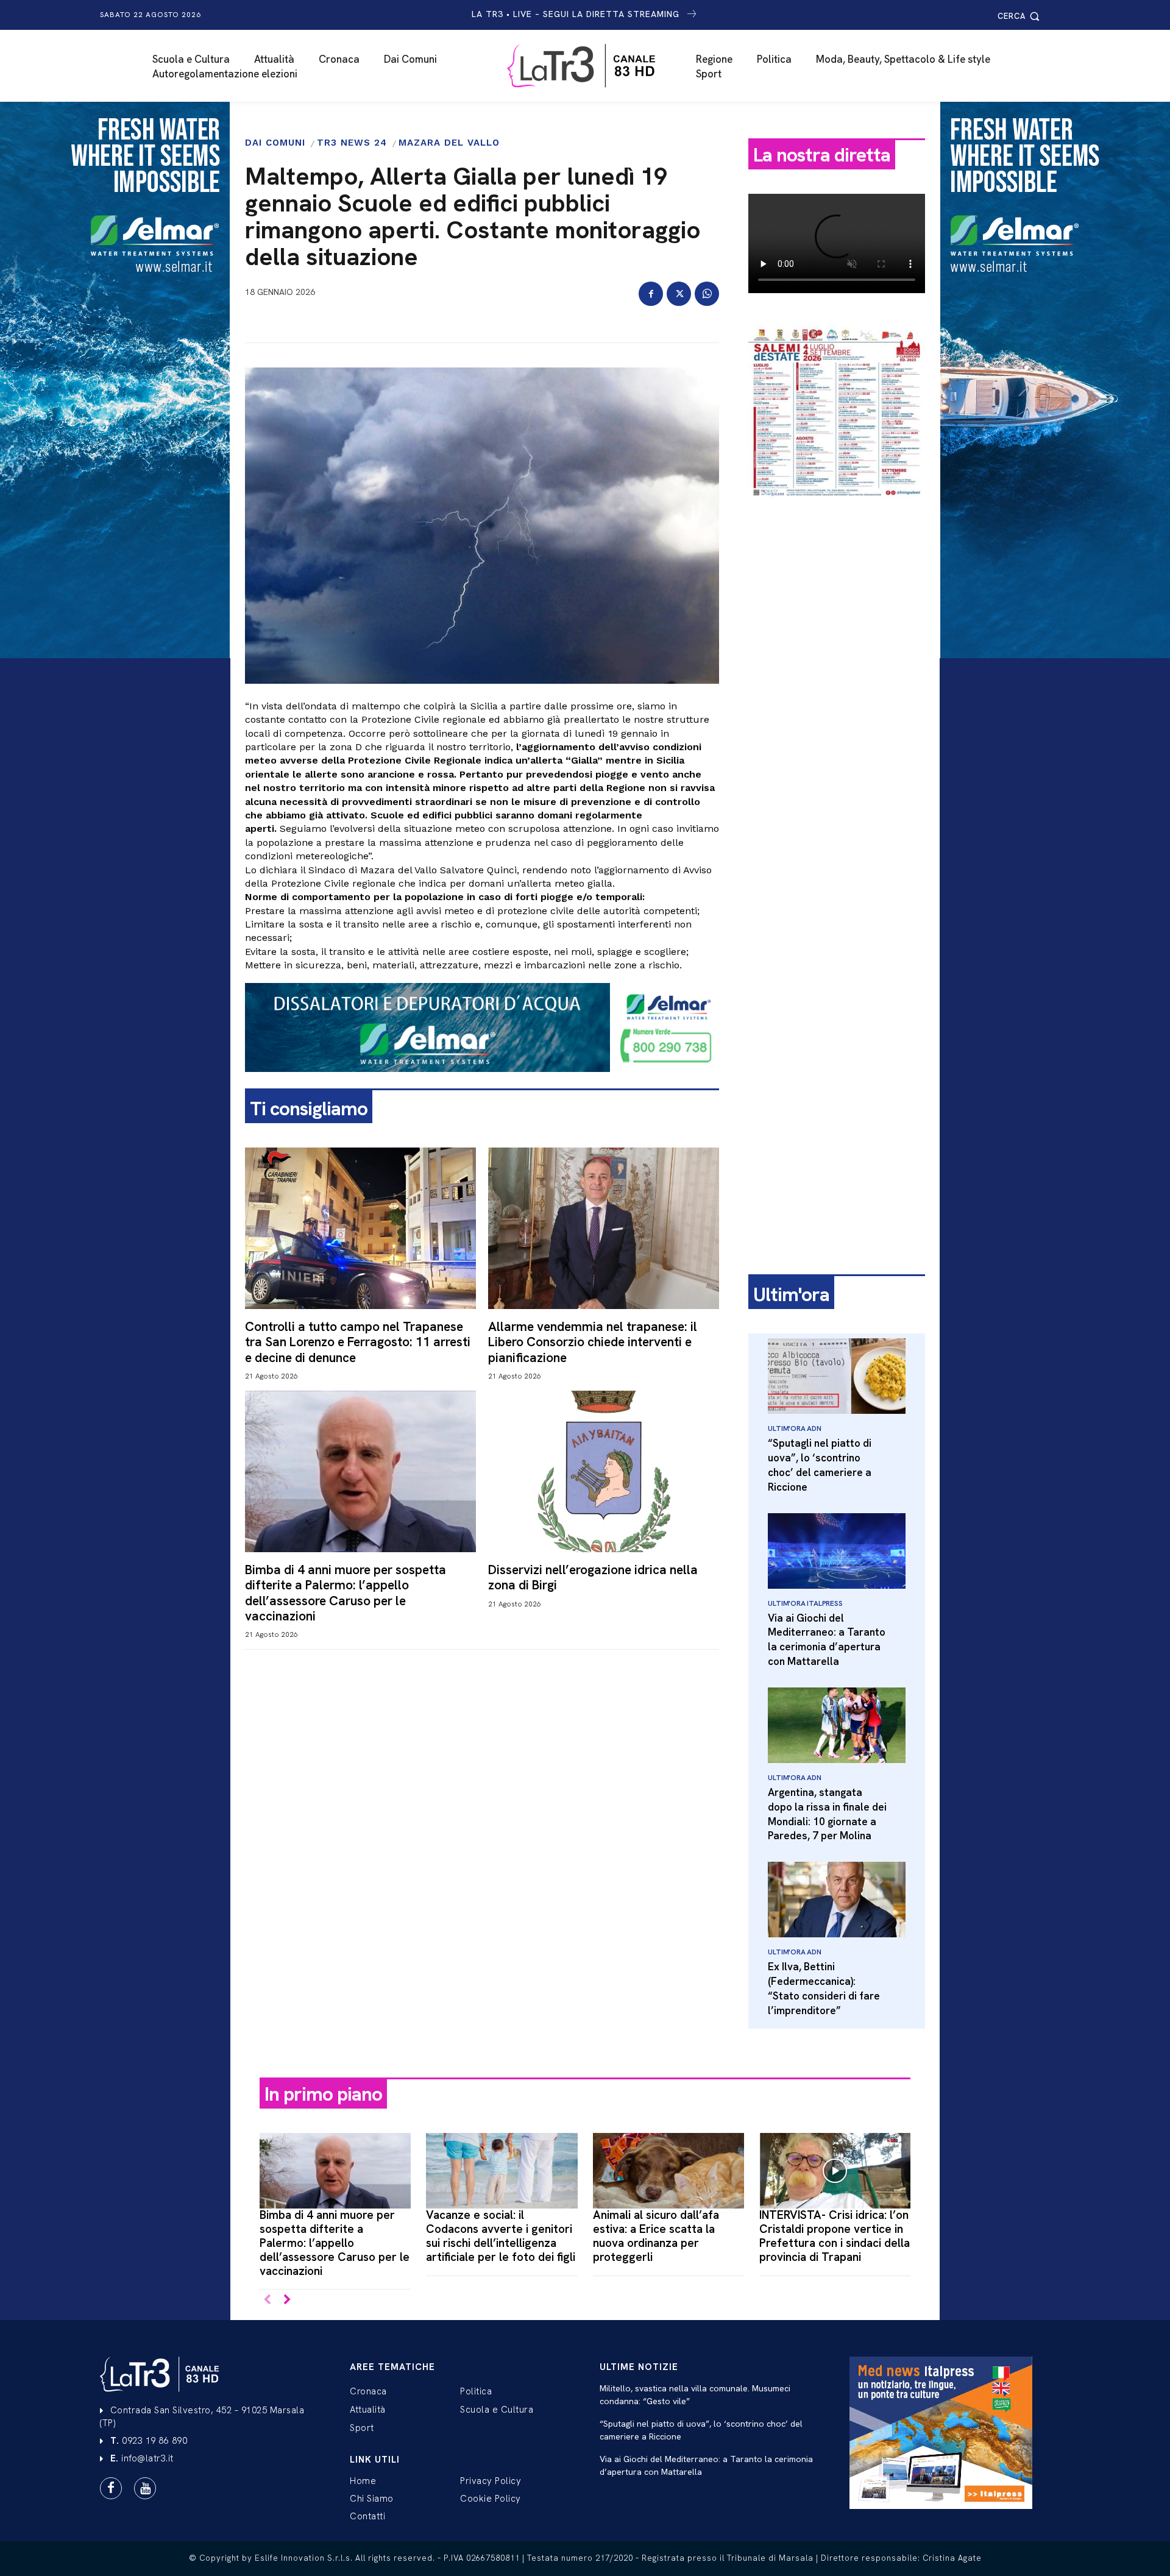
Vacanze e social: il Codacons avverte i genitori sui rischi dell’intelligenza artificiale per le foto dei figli (501, 2236)
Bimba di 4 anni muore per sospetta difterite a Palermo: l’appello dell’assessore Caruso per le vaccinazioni (346, 1593)
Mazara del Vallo (449, 143)
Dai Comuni (275, 143)
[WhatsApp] (707, 294)
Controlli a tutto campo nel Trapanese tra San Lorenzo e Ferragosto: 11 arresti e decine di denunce (358, 1342)
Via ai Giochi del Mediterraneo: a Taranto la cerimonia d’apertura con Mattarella (827, 1640)
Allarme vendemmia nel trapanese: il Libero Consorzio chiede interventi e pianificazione (593, 1342)
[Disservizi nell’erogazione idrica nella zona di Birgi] (604, 1471)
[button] (1020, 16)
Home (363, 2481)
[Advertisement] (837, 699)
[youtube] (145, 2488)
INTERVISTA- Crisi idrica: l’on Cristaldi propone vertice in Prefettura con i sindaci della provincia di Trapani (835, 2236)
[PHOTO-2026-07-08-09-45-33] (837, 508)
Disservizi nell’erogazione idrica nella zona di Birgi (593, 1577)
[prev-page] (267, 2300)
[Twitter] (679, 294)
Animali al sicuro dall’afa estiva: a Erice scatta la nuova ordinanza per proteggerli (656, 2236)
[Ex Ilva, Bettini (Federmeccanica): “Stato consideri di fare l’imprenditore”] (837, 1900)
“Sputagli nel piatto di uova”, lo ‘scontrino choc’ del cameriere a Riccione (820, 1465)
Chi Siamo (372, 2499)
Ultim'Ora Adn (794, 1428)
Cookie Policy (491, 2499)
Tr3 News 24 (352, 143)
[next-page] (287, 2300)
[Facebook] (651, 294)
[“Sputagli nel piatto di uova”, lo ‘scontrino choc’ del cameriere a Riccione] (837, 1376)
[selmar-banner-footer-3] (482, 1082)
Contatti (367, 2516)
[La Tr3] (591, 66)
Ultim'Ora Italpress (805, 1603)
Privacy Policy (491, 2481)
